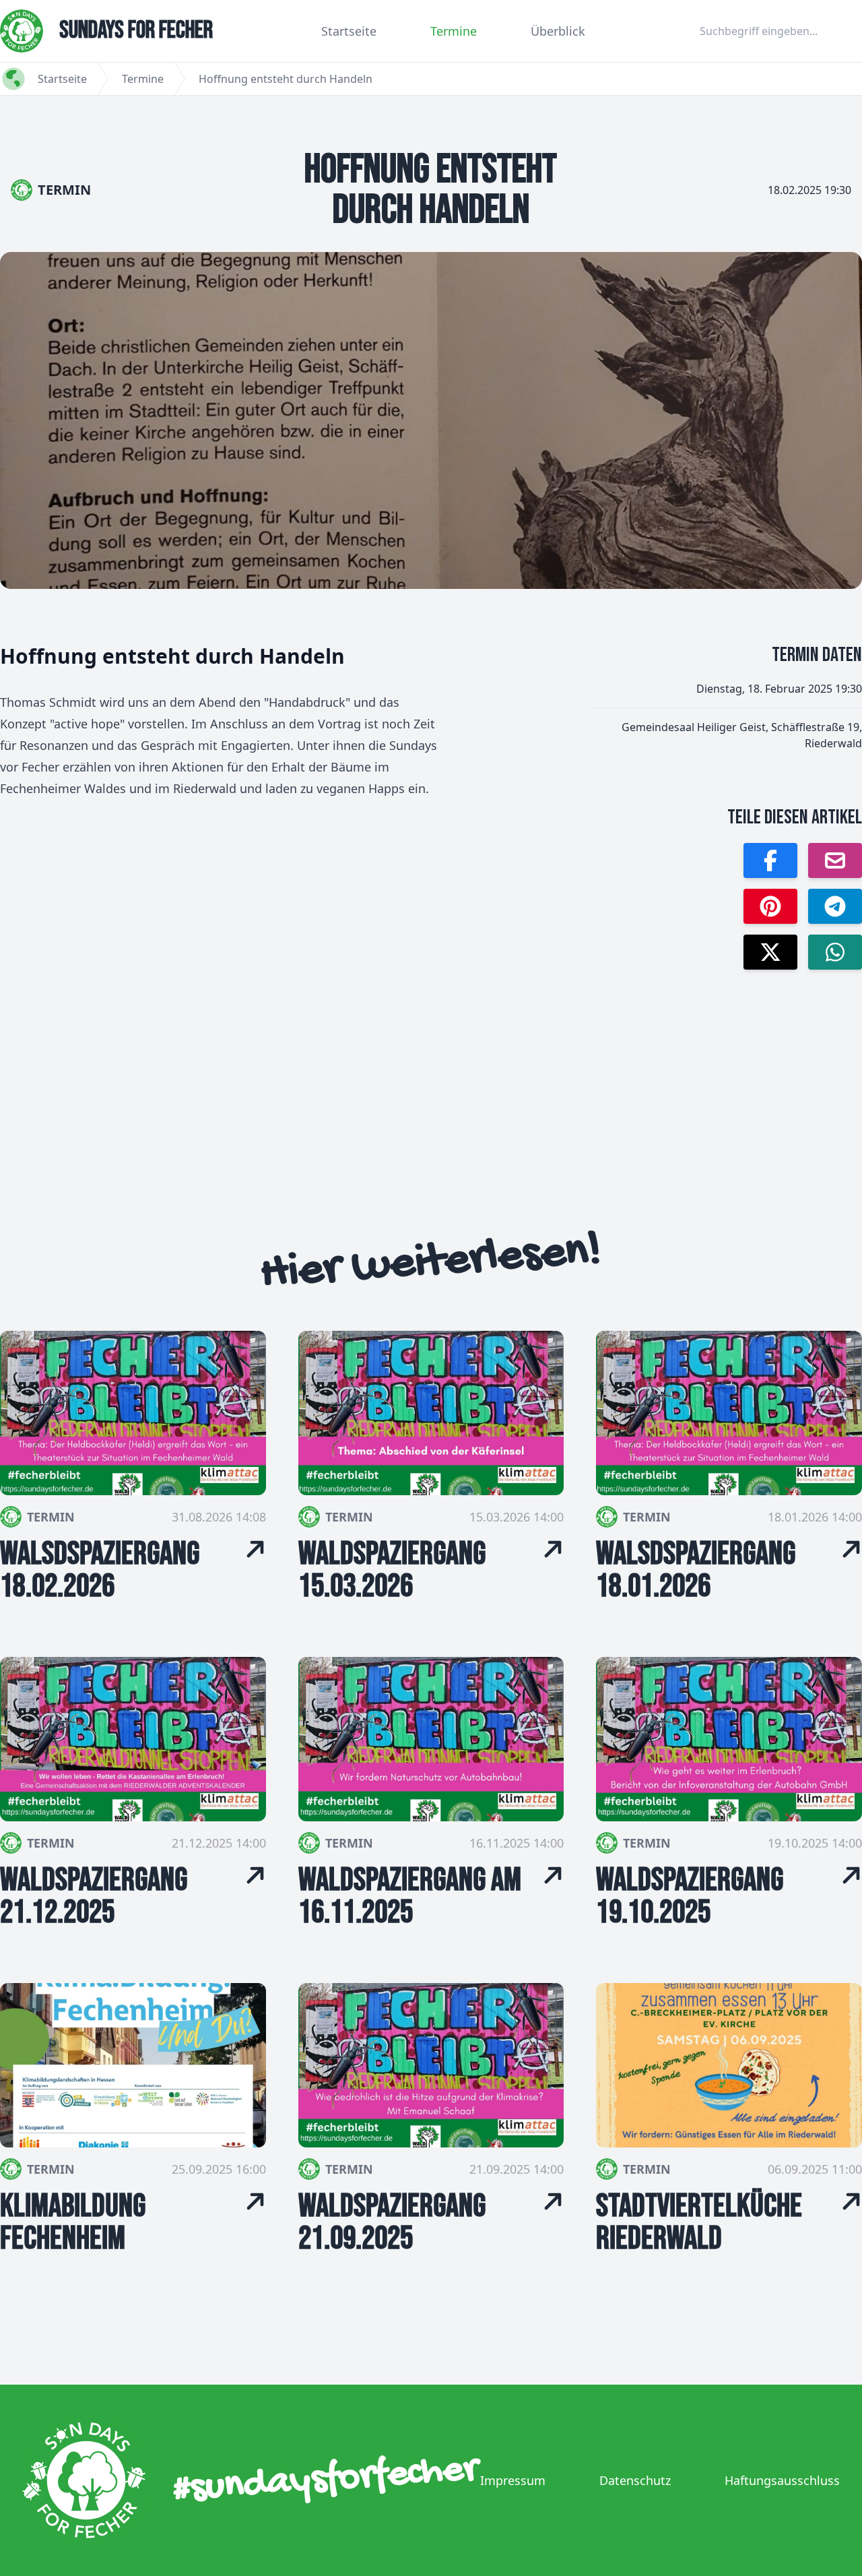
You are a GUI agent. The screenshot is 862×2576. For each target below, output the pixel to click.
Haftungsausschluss (782, 2480)
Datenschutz (635, 2480)
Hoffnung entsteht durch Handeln (286, 79)
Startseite (349, 31)
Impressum (513, 2480)
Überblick (558, 31)
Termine (454, 31)
